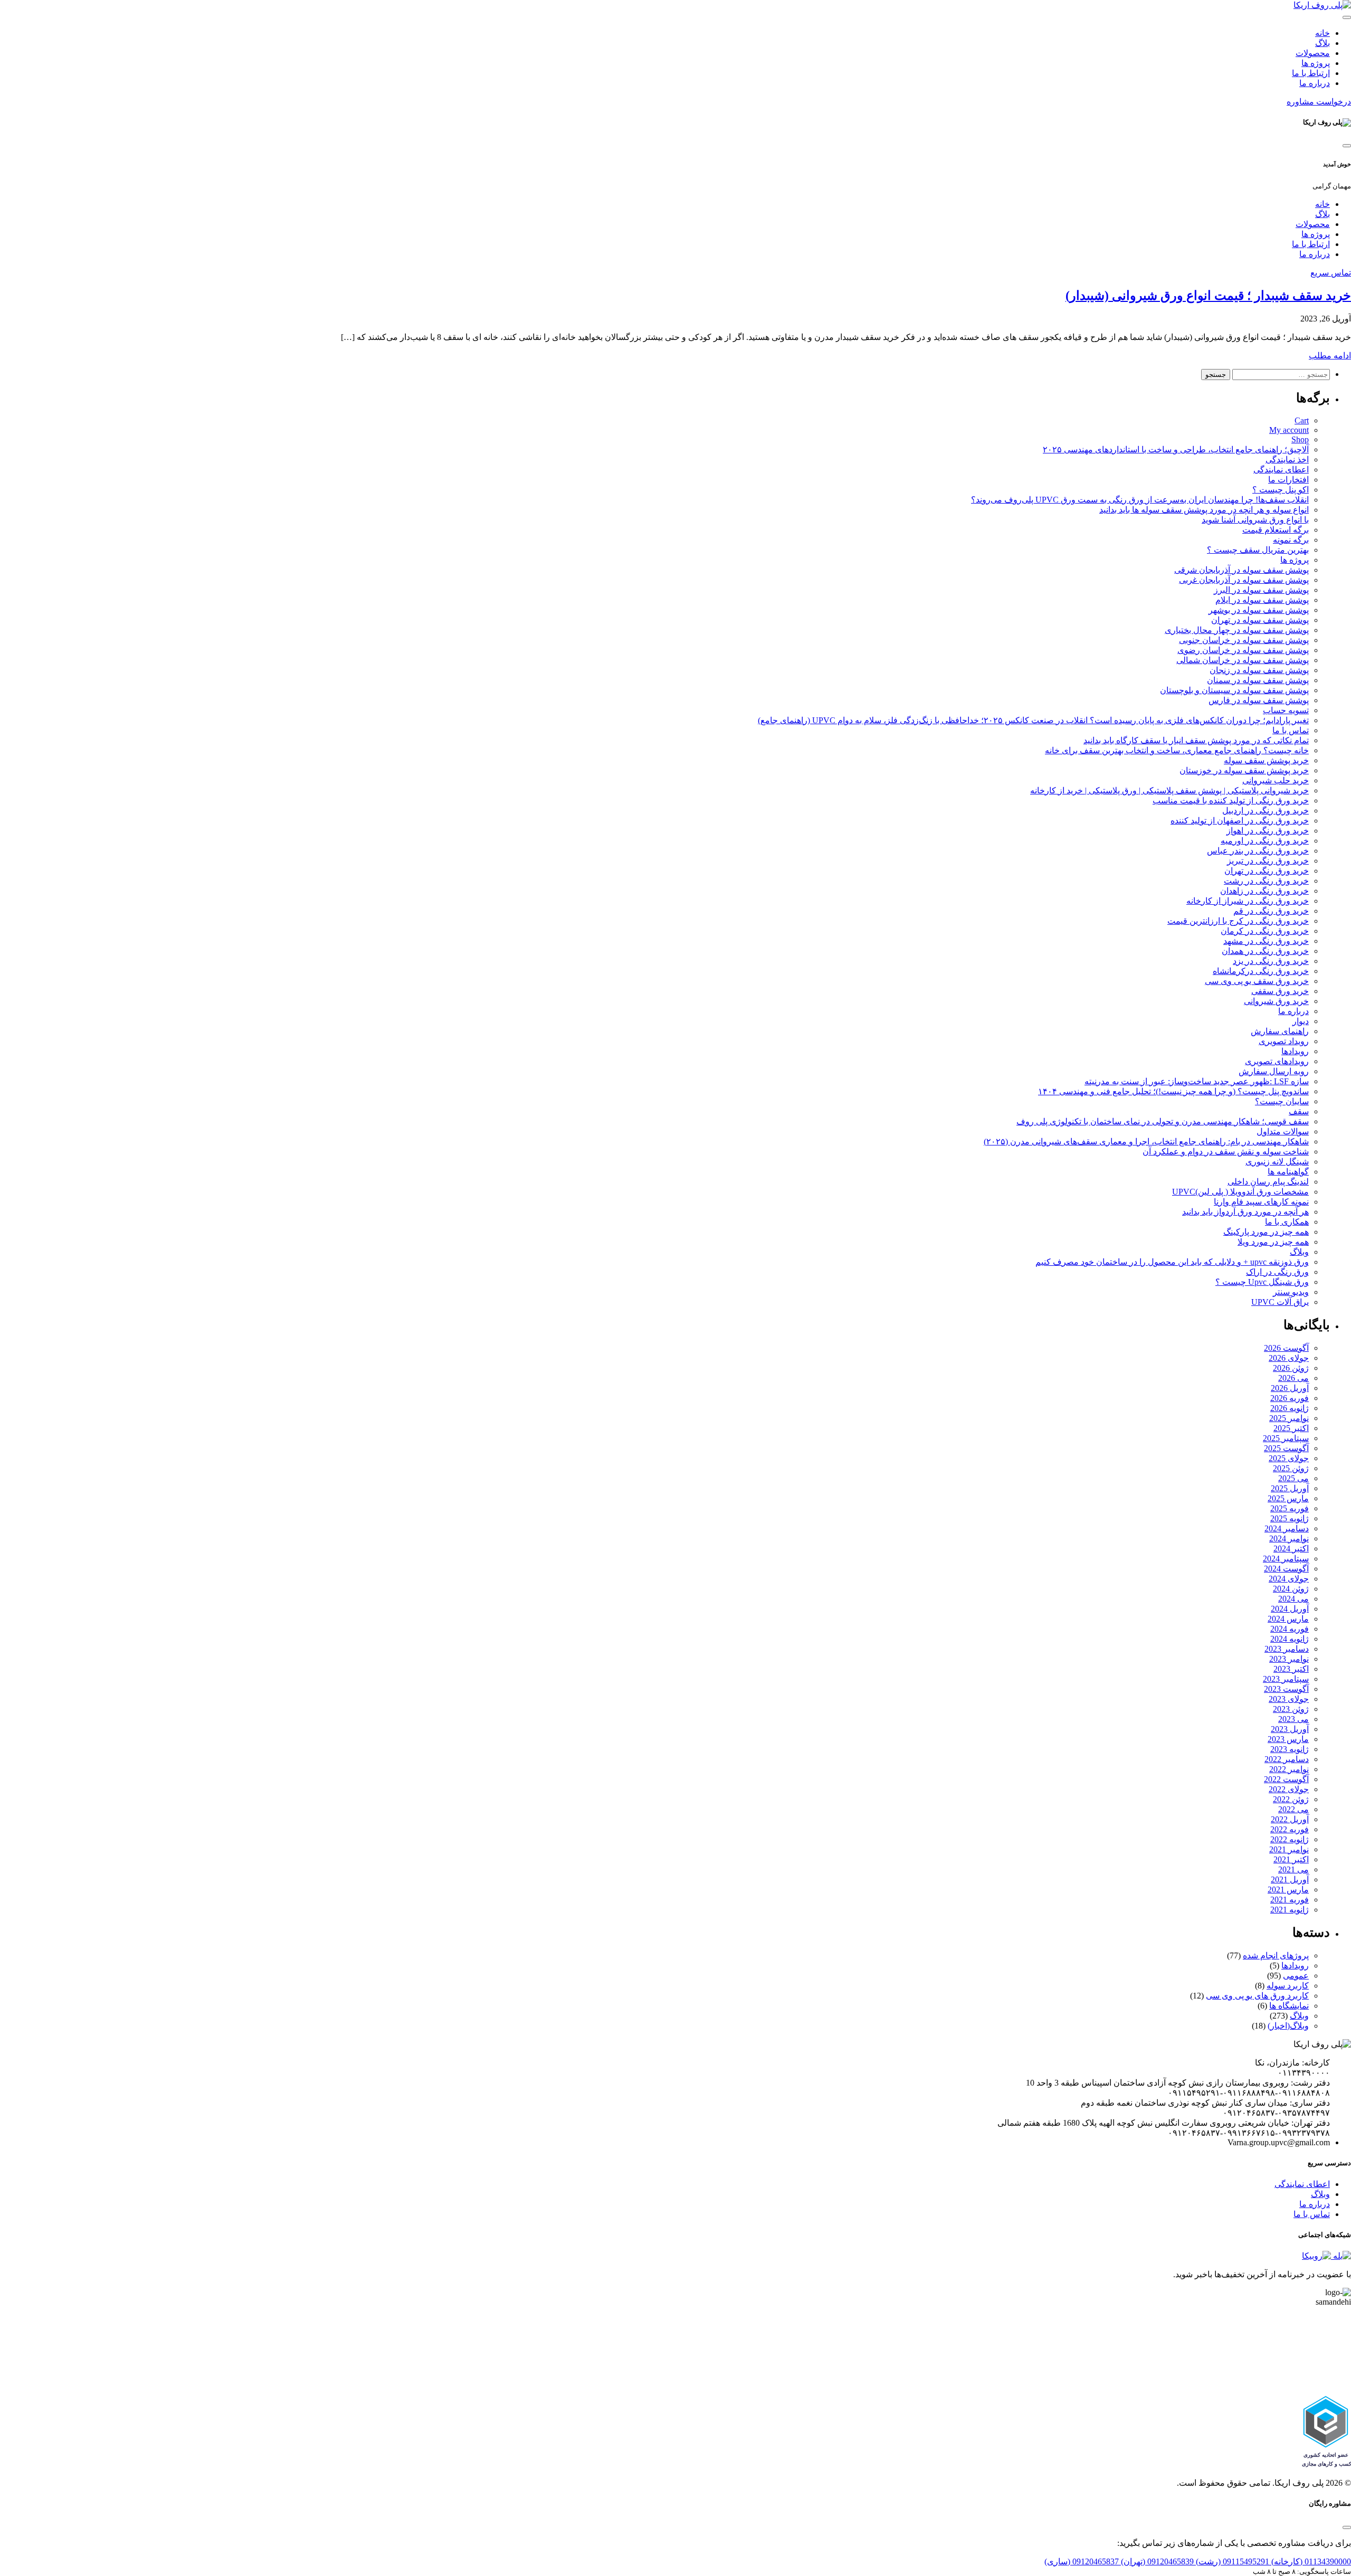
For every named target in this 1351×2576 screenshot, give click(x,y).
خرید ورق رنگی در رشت (1266, 881)
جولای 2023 (1289, 1699)
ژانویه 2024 (1290, 1639)
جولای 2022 (1289, 1789)
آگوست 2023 (1286, 1689)
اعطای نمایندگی (1281, 470)
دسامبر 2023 (1287, 1649)
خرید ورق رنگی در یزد (1271, 961)
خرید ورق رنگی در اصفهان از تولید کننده (1240, 821)
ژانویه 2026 (1290, 1408)
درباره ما (1315, 83)
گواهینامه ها (1288, 1172)
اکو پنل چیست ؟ (1281, 490)
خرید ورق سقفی (1280, 991)
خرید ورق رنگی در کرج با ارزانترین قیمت (1238, 921)
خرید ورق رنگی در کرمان (1265, 931)
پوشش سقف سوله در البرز (1261, 590)
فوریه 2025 (1290, 1508)
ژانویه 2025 (1290, 1518)
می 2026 (1293, 1378)
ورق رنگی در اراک (1277, 1272)
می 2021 (1293, 1869)
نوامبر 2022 (1289, 1769)
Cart (1302, 420)
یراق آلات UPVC (1280, 1302)
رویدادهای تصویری (1277, 1061)
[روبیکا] (1316, 2256)
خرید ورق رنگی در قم (1271, 911)
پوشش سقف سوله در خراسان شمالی (1243, 660)
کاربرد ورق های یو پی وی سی (1257, 1996)
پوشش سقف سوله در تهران (1260, 620)
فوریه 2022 (1290, 1829)
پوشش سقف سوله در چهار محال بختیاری (1237, 630)
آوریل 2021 (1290, 1879)
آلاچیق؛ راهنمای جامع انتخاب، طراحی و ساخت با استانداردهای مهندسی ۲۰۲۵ (1176, 449)
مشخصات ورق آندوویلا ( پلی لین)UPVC (1240, 1192)
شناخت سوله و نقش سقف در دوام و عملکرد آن (1226, 1152)
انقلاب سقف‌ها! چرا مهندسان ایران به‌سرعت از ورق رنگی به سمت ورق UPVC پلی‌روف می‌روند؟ (1140, 500)
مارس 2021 (1288, 1890)
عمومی (1296, 1976)
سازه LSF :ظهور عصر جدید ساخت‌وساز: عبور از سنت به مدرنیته (1197, 1081)
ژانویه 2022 (1290, 1839)
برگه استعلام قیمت (1276, 530)
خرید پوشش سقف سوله (1266, 760)
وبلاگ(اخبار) (1288, 2026)
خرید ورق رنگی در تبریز (1268, 861)
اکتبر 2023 (1291, 1669)
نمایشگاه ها (1289, 2006)
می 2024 (1293, 1599)
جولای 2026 (1289, 1358)
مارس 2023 (1288, 1739)
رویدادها (1295, 1051)
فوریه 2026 (1290, 1398)
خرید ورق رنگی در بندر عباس (1258, 851)
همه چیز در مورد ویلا (1273, 1242)
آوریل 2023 (1290, 1729)
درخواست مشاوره (1319, 102)
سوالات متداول (1283, 1131)
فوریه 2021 (1290, 1900)
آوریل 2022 (1290, 1819)
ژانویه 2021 (1290, 1910)
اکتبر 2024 (1291, 1549)
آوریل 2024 (1290, 1609)
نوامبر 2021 (1289, 1849)
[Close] (1347, 146)
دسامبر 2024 (1287, 1528)
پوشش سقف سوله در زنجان (1259, 670)
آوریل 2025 (1290, 1488)
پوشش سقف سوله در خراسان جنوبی (1244, 640)
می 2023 (1293, 1719)
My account (1289, 430)
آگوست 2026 (1286, 1348)
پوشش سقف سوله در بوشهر (1259, 610)
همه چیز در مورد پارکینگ (1266, 1232)
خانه (1323, 33)
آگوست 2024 (1286, 1569)
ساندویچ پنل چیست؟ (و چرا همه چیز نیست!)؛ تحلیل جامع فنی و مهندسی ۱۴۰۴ (1173, 1091)
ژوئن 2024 (1291, 1589)
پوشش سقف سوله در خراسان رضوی (1243, 650)
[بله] (1341, 2256)
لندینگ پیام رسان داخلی (1268, 1182)
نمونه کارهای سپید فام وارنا (1261, 1202)
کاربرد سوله (1288, 1986)
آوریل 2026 (1290, 1388)
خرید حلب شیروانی (1276, 780)
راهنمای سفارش (1280, 1031)
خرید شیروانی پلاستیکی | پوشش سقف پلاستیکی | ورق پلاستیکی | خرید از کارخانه (1169, 790)
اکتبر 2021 (1291, 1859)
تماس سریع (1331, 273)
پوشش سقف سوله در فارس (1259, 700)
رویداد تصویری (1284, 1041)
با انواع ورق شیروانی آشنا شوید (1255, 520)
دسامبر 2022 (1287, 1759)
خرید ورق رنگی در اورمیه (1265, 841)
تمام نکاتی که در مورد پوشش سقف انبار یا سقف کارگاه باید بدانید (1196, 740)
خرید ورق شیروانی (1276, 1001)
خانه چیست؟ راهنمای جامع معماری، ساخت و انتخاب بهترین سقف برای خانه (1177, 750)
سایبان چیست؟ (1282, 1101)
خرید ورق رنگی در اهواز (1268, 831)
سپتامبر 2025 (1286, 1438)
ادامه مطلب (1330, 356)
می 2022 (1293, 1809)
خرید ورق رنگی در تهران (1267, 871)
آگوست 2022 (1286, 1779)
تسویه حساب (1286, 710)
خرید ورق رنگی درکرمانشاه (1261, 971)
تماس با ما (1291, 730)
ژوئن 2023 (1291, 1709)
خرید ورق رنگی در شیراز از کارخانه (1248, 901)
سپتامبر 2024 (1286, 1559)
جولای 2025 (1289, 1458)
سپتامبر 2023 (1286, 1679)
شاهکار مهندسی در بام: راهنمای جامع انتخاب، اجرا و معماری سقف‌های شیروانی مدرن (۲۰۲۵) (1146, 1142)
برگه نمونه (1291, 540)
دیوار (1301, 1021)
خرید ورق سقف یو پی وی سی (1257, 981)
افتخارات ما (1288, 480)
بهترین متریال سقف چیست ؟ (1258, 550)
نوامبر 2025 (1289, 1418)
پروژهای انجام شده (1276, 1955)
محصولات (1313, 53)
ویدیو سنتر (1291, 1292)
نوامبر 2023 (1289, 1659)
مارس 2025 (1288, 1498)
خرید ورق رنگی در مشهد (1266, 941)
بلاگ (1323, 43)
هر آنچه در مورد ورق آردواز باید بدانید (1245, 1212)
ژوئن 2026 (1291, 1368)
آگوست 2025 (1286, 1448)
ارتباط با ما (1311, 73)
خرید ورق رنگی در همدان (1265, 951)
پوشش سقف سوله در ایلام (1262, 600)
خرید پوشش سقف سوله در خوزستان (1244, 770)
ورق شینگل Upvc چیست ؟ (1262, 1282)
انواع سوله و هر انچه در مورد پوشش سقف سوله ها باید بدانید (1204, 510)
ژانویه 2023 (1290, 1749)
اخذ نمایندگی (1287, 460)
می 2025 (1293, 1478)
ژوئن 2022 (1291, 1799)
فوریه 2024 (1290, 1629)
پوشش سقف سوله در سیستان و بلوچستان (1234, 690)
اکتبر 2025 (1291, 1428)
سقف (1299, 1111)
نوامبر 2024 (1289, 1538)
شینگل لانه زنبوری (1277, 1162)
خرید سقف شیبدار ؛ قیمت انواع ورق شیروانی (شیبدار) (1208, 296)
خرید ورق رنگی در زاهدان (1264, 891)
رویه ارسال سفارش (1274, 1071)
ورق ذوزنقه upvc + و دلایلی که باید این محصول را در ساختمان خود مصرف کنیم (1172, 1262)
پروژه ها (1316, 63)
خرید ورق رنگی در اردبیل (1266, 811)
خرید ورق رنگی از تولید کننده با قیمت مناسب (1231, 801)
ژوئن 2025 (1291, 1468)
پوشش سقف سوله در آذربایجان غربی (1244, 580)
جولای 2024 (1289, 1579)
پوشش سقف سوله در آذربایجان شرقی (1241, 570)
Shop (1300, 439)
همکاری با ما (1287, 1222)
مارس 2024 (1288, 1619)
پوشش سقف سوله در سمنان (1258, 680)
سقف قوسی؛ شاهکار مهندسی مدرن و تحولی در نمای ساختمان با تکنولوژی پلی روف (1163, 1121)
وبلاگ (1299, 1252)
